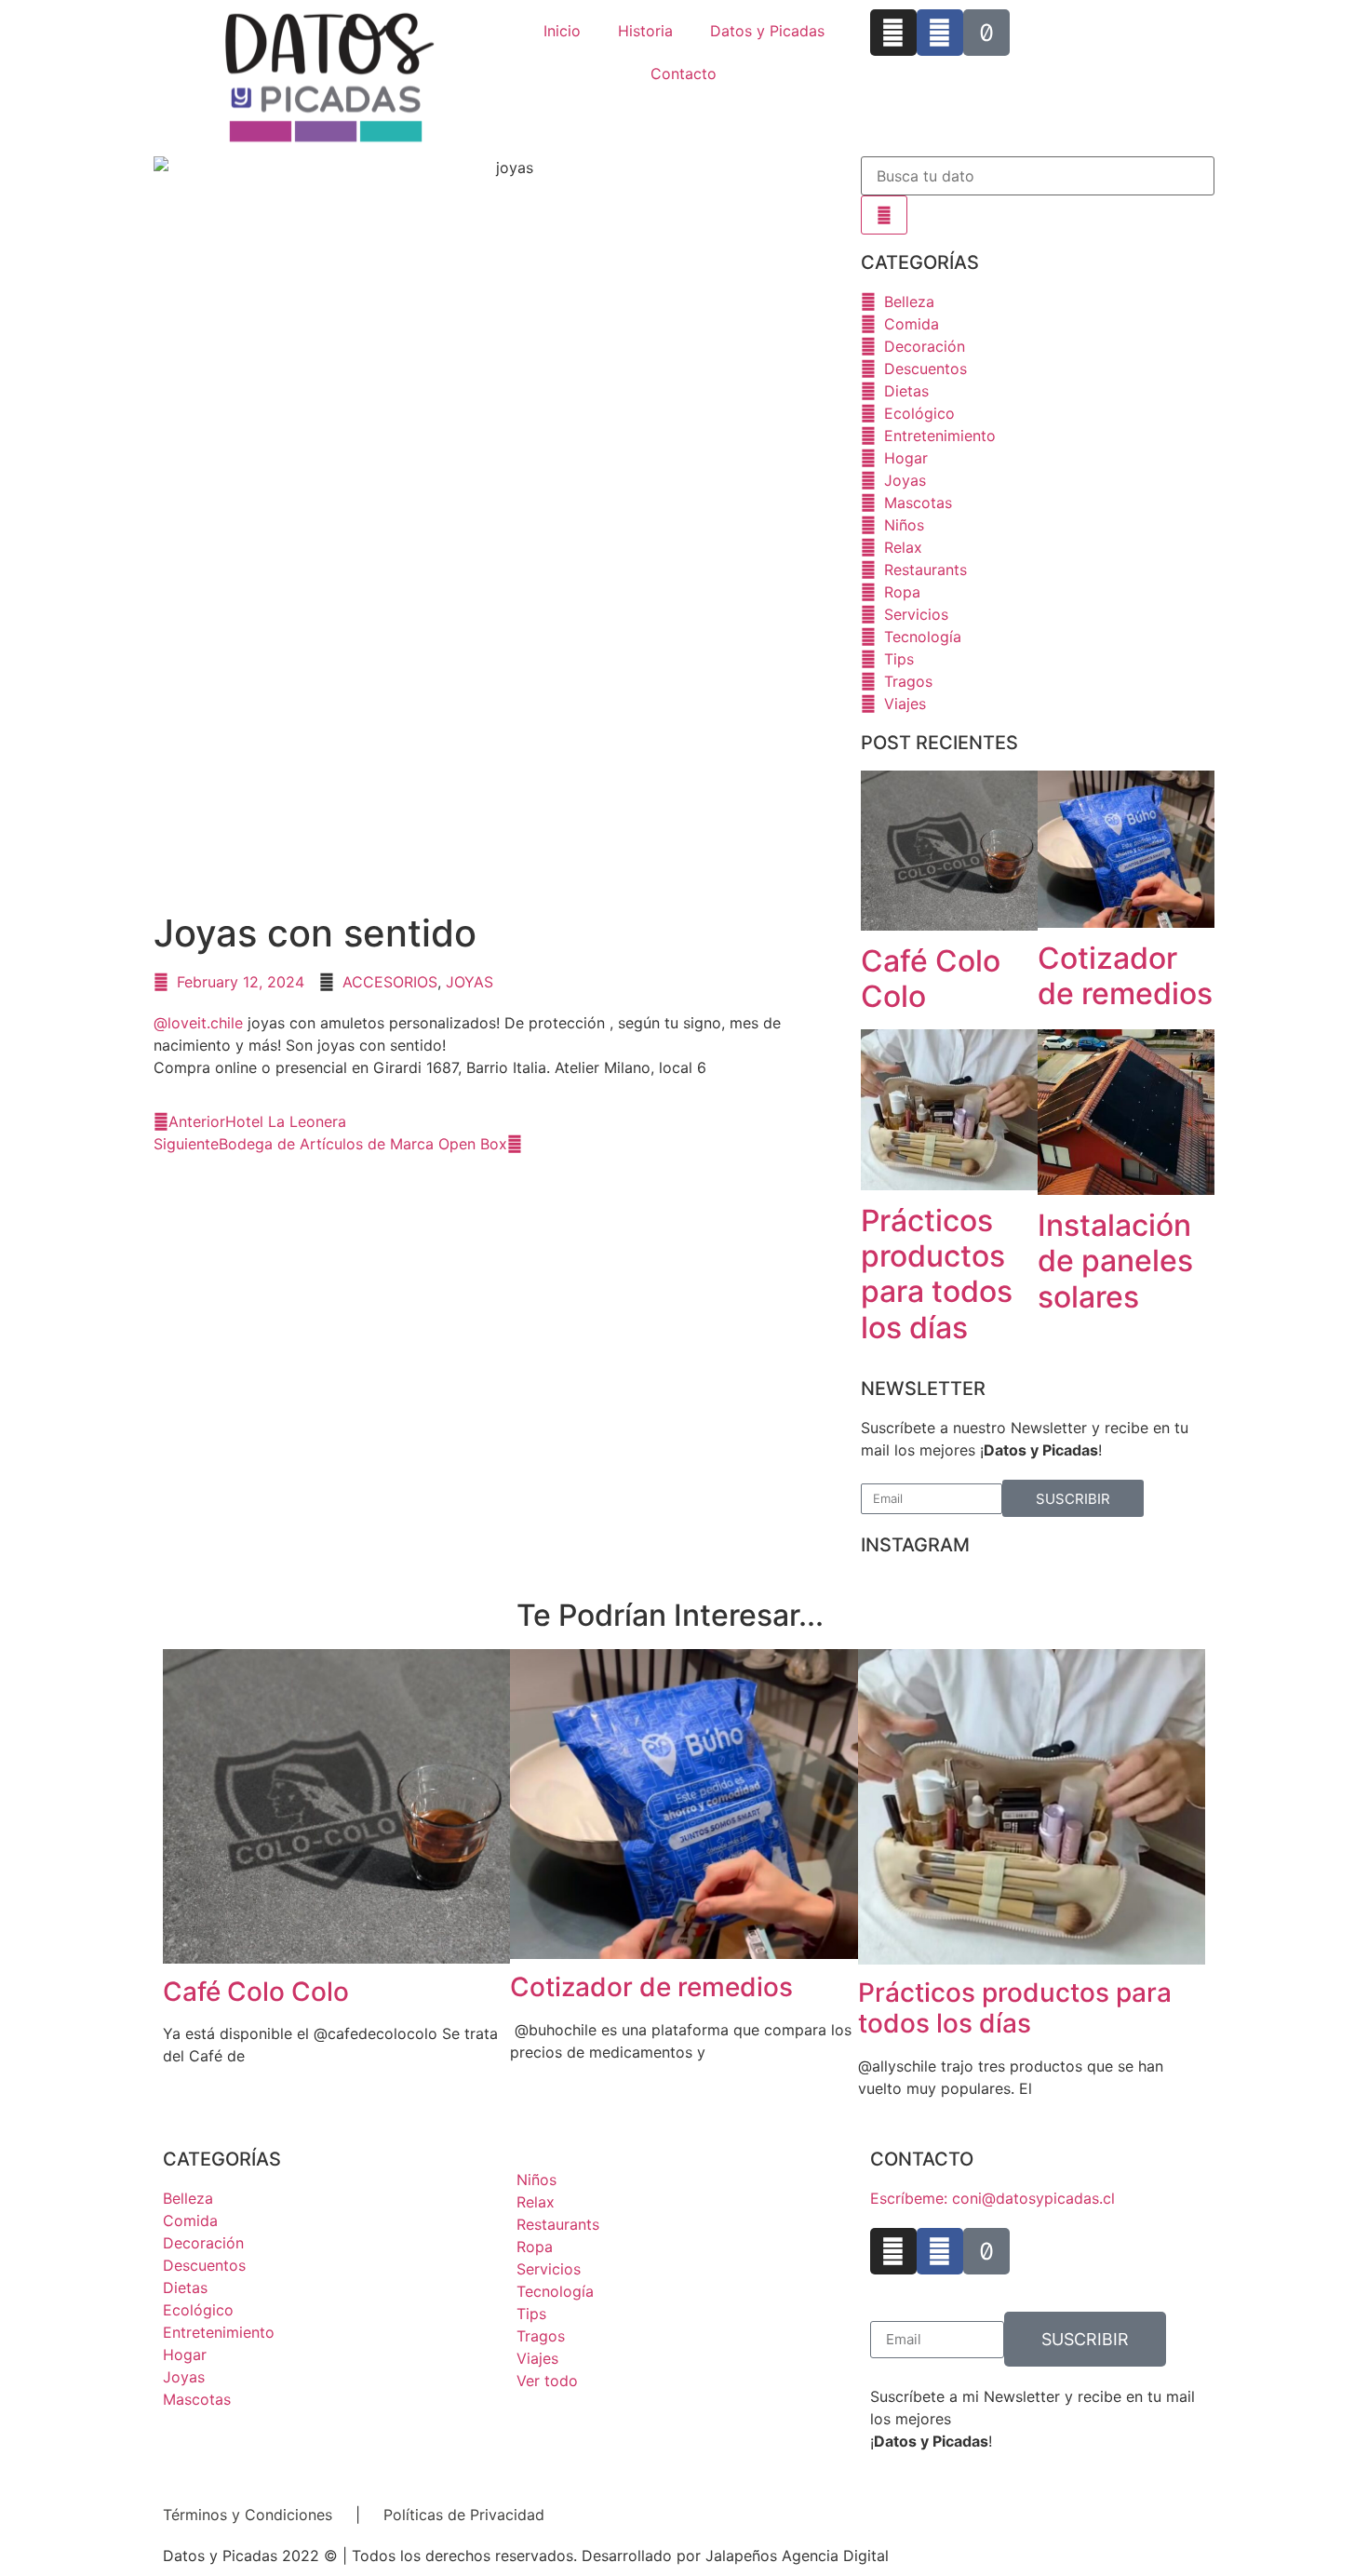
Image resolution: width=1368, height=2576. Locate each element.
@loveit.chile (198, 1023)
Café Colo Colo (931, 979)
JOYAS (469, 982)
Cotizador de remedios (1125, 976)
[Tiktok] (986, 33)
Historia (645, 31)
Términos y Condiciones (248, 2515)
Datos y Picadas (767, 31)
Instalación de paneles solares (1115, 1261)
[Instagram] (893, 33)
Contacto (684, 74)
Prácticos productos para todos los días (937, 1274)
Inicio (562, 31)
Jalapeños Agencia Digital (797, 2556)
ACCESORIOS (390, 982)
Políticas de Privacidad (462, 2515)
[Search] (884, 215)
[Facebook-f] (940, 33)
